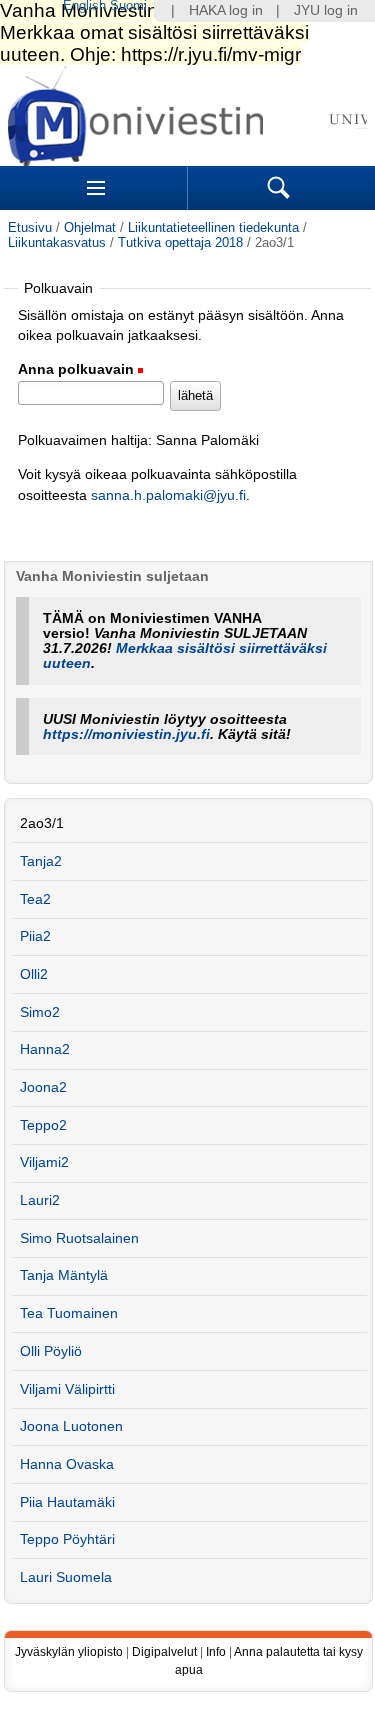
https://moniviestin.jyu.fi (126, 734)
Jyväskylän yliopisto (69, 1652)
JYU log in (326, 10)
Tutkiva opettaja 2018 (180, 242)
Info (216, 1652)
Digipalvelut (164, 1652)
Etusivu (30, 227)
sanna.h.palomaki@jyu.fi (168, 495)
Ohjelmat (90, 227)
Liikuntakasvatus (57, 242)
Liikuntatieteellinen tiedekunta (213, 227)
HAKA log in (226, 10)
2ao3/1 (42, 823)
